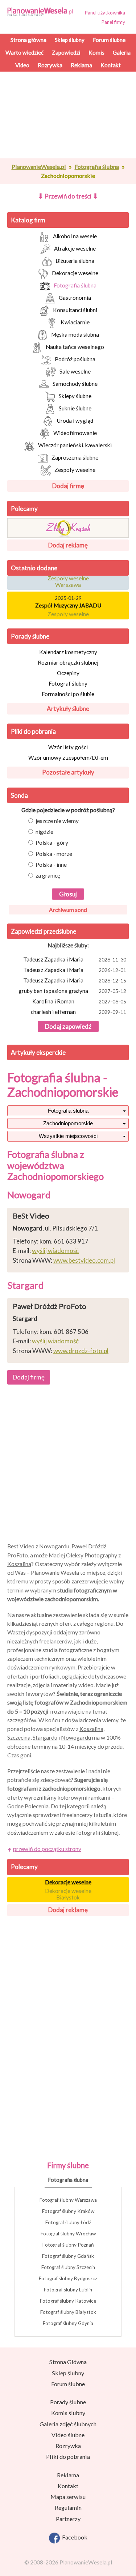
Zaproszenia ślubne (75, 457)
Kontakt (68, 2486)
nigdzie (44, 832)
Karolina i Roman (79, 1001)
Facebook (74, 2537)
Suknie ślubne (75, 408)
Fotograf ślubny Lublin (68, 2290)
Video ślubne (68, 2435)
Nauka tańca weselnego (75, 347)
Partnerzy (68, 2519)
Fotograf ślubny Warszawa (68, 2200)
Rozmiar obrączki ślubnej (68, 662)
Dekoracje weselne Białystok (68, 1894)
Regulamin (68, 2507)
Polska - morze (54, 854)
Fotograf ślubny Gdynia (68, 2323)
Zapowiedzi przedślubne (44, 931)
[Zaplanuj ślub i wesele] (42, 11)
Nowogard (29, 1195)
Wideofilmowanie (75, 433)
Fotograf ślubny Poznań (68, 2245)
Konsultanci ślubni (75, 310)
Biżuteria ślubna (75, 261)
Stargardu (45, 1737)
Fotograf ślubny (68, 683)
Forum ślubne (68, 2384)
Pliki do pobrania (33, 731)
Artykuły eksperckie (38, 1052)
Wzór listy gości (68, 747)
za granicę (48, 875)
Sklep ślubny (68, 2373)
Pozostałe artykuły (68, 772)
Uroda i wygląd (75, 421)
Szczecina (19, 1737)
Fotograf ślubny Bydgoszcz (68, 2278)
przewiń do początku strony (47, 1849)
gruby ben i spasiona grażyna (73, 991)
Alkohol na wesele (75, 236)
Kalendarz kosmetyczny (68, 652)
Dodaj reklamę (68, 545)
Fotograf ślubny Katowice (68, 2301)
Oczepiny (68, 673)
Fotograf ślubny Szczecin (68, 2267)
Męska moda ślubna (75, 334)
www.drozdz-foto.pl (81, 1351)
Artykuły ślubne (68, 709)
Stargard (25, 1285)
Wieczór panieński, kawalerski (75, 445)
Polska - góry (52, 843)
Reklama (68, 2475)
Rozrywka (68, 2446)
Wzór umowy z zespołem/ (68, 758)
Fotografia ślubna (75, 285)
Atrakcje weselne (75, 248)
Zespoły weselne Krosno (68, 614)
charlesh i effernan (79, 1012)
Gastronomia (75, 298)
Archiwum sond (68, 910)
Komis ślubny (68, 2413)
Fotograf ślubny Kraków (68, 2211)
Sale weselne (75, 371)
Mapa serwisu (68, 2497)
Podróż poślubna (75, 359)
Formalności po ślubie (68, 694)
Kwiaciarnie (75, 322)
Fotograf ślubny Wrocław (68, 2234)
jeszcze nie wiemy (57, 821)
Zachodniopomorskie (68, 1123)
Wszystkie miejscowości (68, 1136)
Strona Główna (68, 2362)
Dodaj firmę (68, 486)
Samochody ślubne (75, 384)
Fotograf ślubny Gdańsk (68, 2256)
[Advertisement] (68, 147)
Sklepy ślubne (75, 396)
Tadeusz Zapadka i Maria (75, 959)
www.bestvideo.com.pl (84, 1260)
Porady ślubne (30, 636)
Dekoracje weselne (75, 273)
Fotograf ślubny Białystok (68, 2312)
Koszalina (19, 1564)
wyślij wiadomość (55, 1251)
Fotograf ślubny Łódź (68, 2222)
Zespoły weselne (75, 470)
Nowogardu (54, 1546)
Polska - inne (51, 865)
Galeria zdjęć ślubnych (68, 2424)
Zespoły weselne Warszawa (68, 578)
